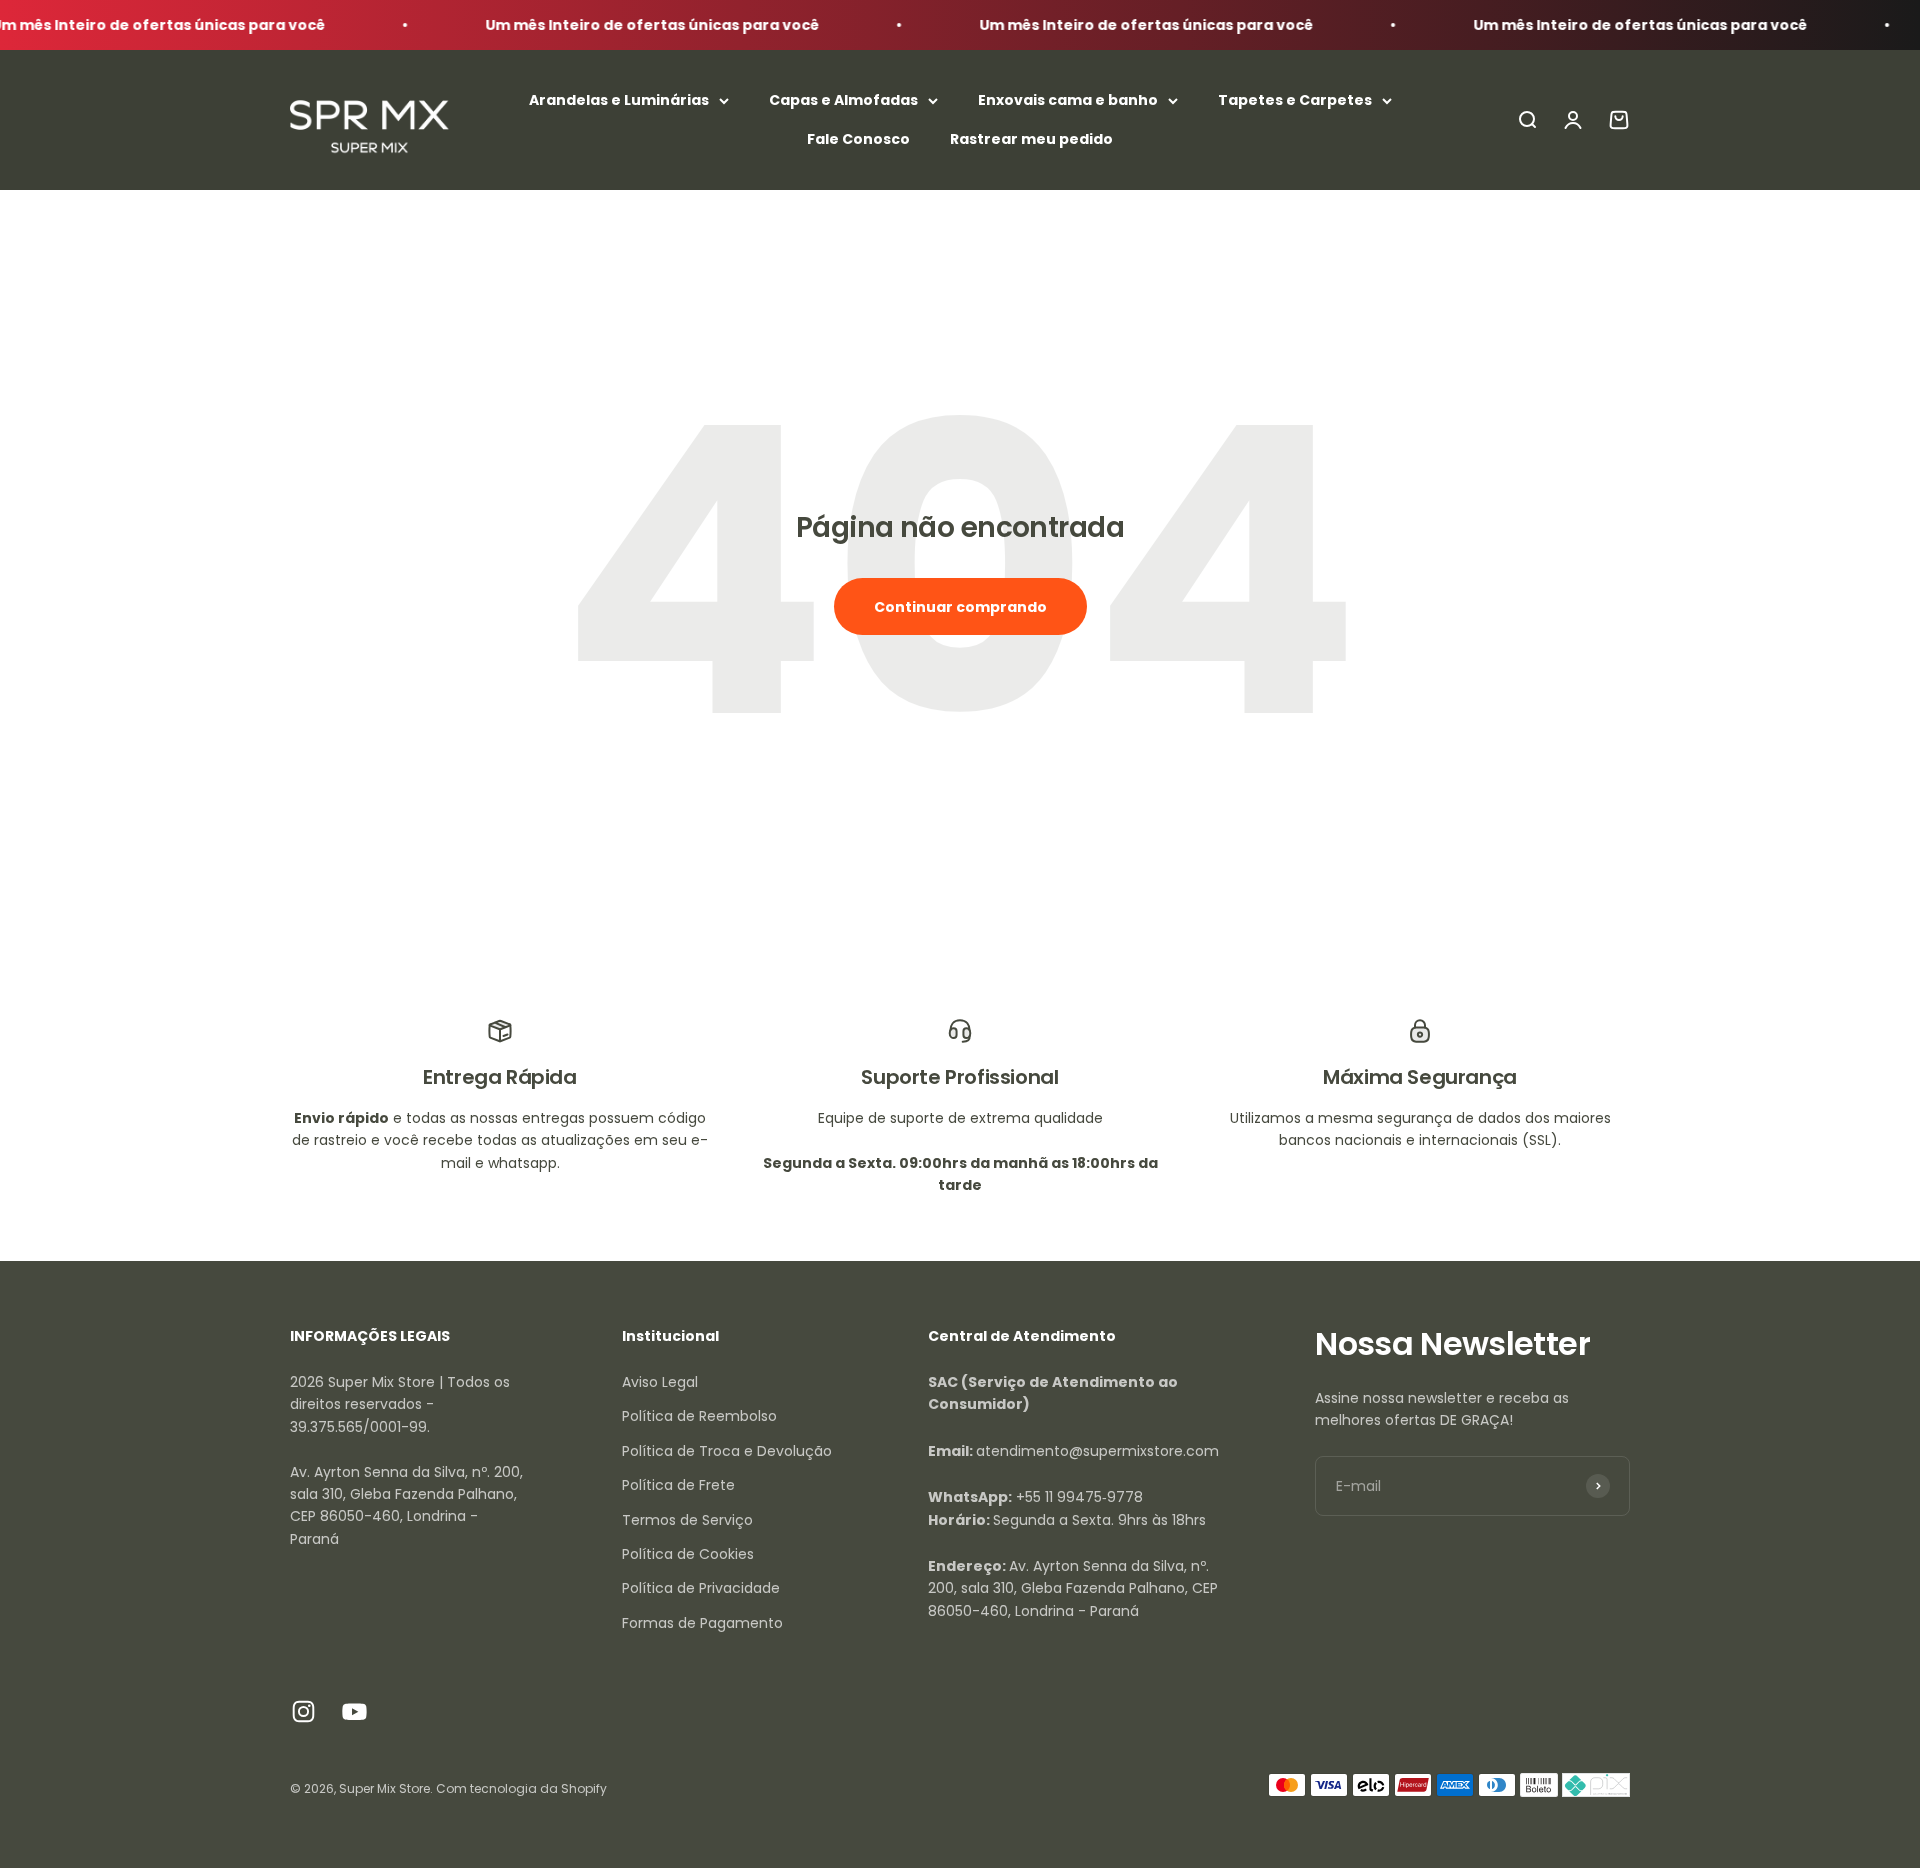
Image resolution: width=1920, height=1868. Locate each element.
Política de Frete (678, 1485)
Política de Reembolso (699, 1416)
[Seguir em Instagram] (303, 1711)
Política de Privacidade (701, 1588)
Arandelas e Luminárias (619, 101)
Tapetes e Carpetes (1295, 101)
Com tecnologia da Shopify (521, 1788)
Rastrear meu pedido (1031, 139)
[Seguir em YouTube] (354, 1711)
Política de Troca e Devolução (727, 1451)
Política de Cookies (688, 1554)
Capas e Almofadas (843, 101)
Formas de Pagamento (702, 1623)
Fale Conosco (858, 139)
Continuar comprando (960, 607)
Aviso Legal (660, 1382)
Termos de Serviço (687, 1520)
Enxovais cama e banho (1068, 101)
